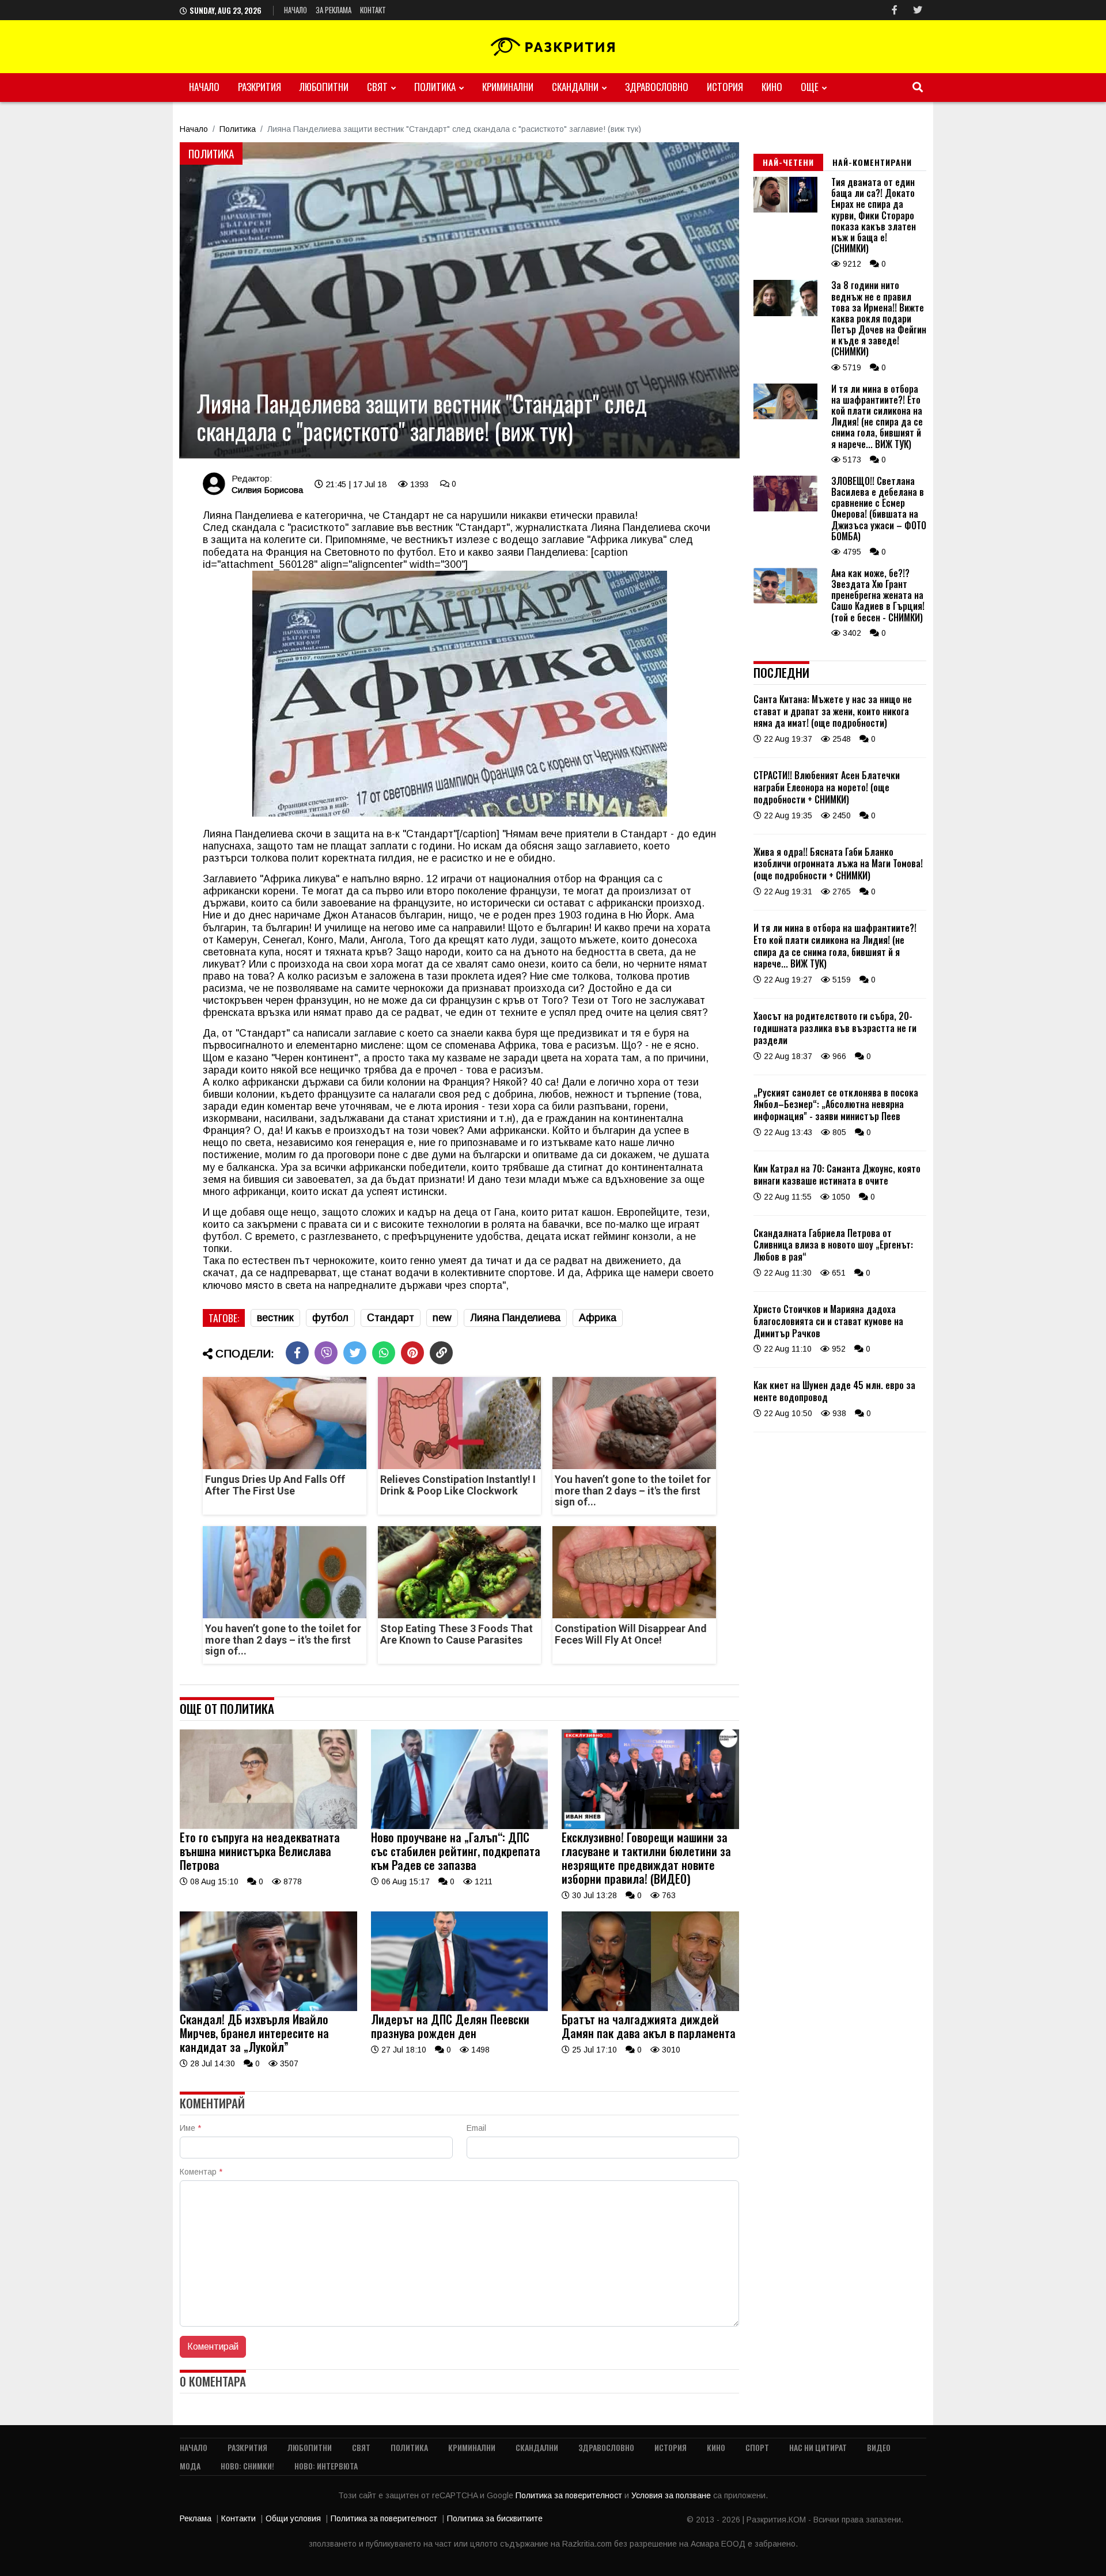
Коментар (201, 2172)
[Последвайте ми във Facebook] (895, 10)
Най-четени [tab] (788, 162)
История (725, 87)
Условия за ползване (672, 2495)
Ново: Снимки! (247, 2466)
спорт (757, 2447)
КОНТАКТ (373, 10)
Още (810, 87)
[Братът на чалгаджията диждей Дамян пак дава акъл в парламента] (650, 2008)
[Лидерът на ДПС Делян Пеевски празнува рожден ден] (460, 2008)
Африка (598, 1318)
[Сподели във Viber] (326, 1353)
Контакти (238, 2518)
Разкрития (260, 87)
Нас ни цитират (818, 2447)
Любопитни (324, 87)
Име (190, 2128)
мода (190, 2466)
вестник (275, 1318)
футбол (330, 1318)
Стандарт (391, 1318)
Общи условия (293, 2518)
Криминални (508, 87)
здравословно (657, 87)
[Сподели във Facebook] (297, 1353)
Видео (879, 2447)
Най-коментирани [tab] (872, 162)
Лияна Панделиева (515, 1318)
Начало (296, 10)
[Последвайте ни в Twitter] (918, 10)
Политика (435, 87)
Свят (377, 87)
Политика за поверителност (570, 2495)
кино (772, 87)
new (442, 1318)
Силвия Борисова (267, 490)
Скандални (575, 87)
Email (476, 2128)
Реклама (196, 2518)
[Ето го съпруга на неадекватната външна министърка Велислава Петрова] (268, 1826)
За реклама (334, 10)
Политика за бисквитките (495, 2518)
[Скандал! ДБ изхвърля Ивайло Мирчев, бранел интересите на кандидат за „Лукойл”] (268, 2008)
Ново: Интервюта (326, 2466)
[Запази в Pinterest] (412, 1353)
